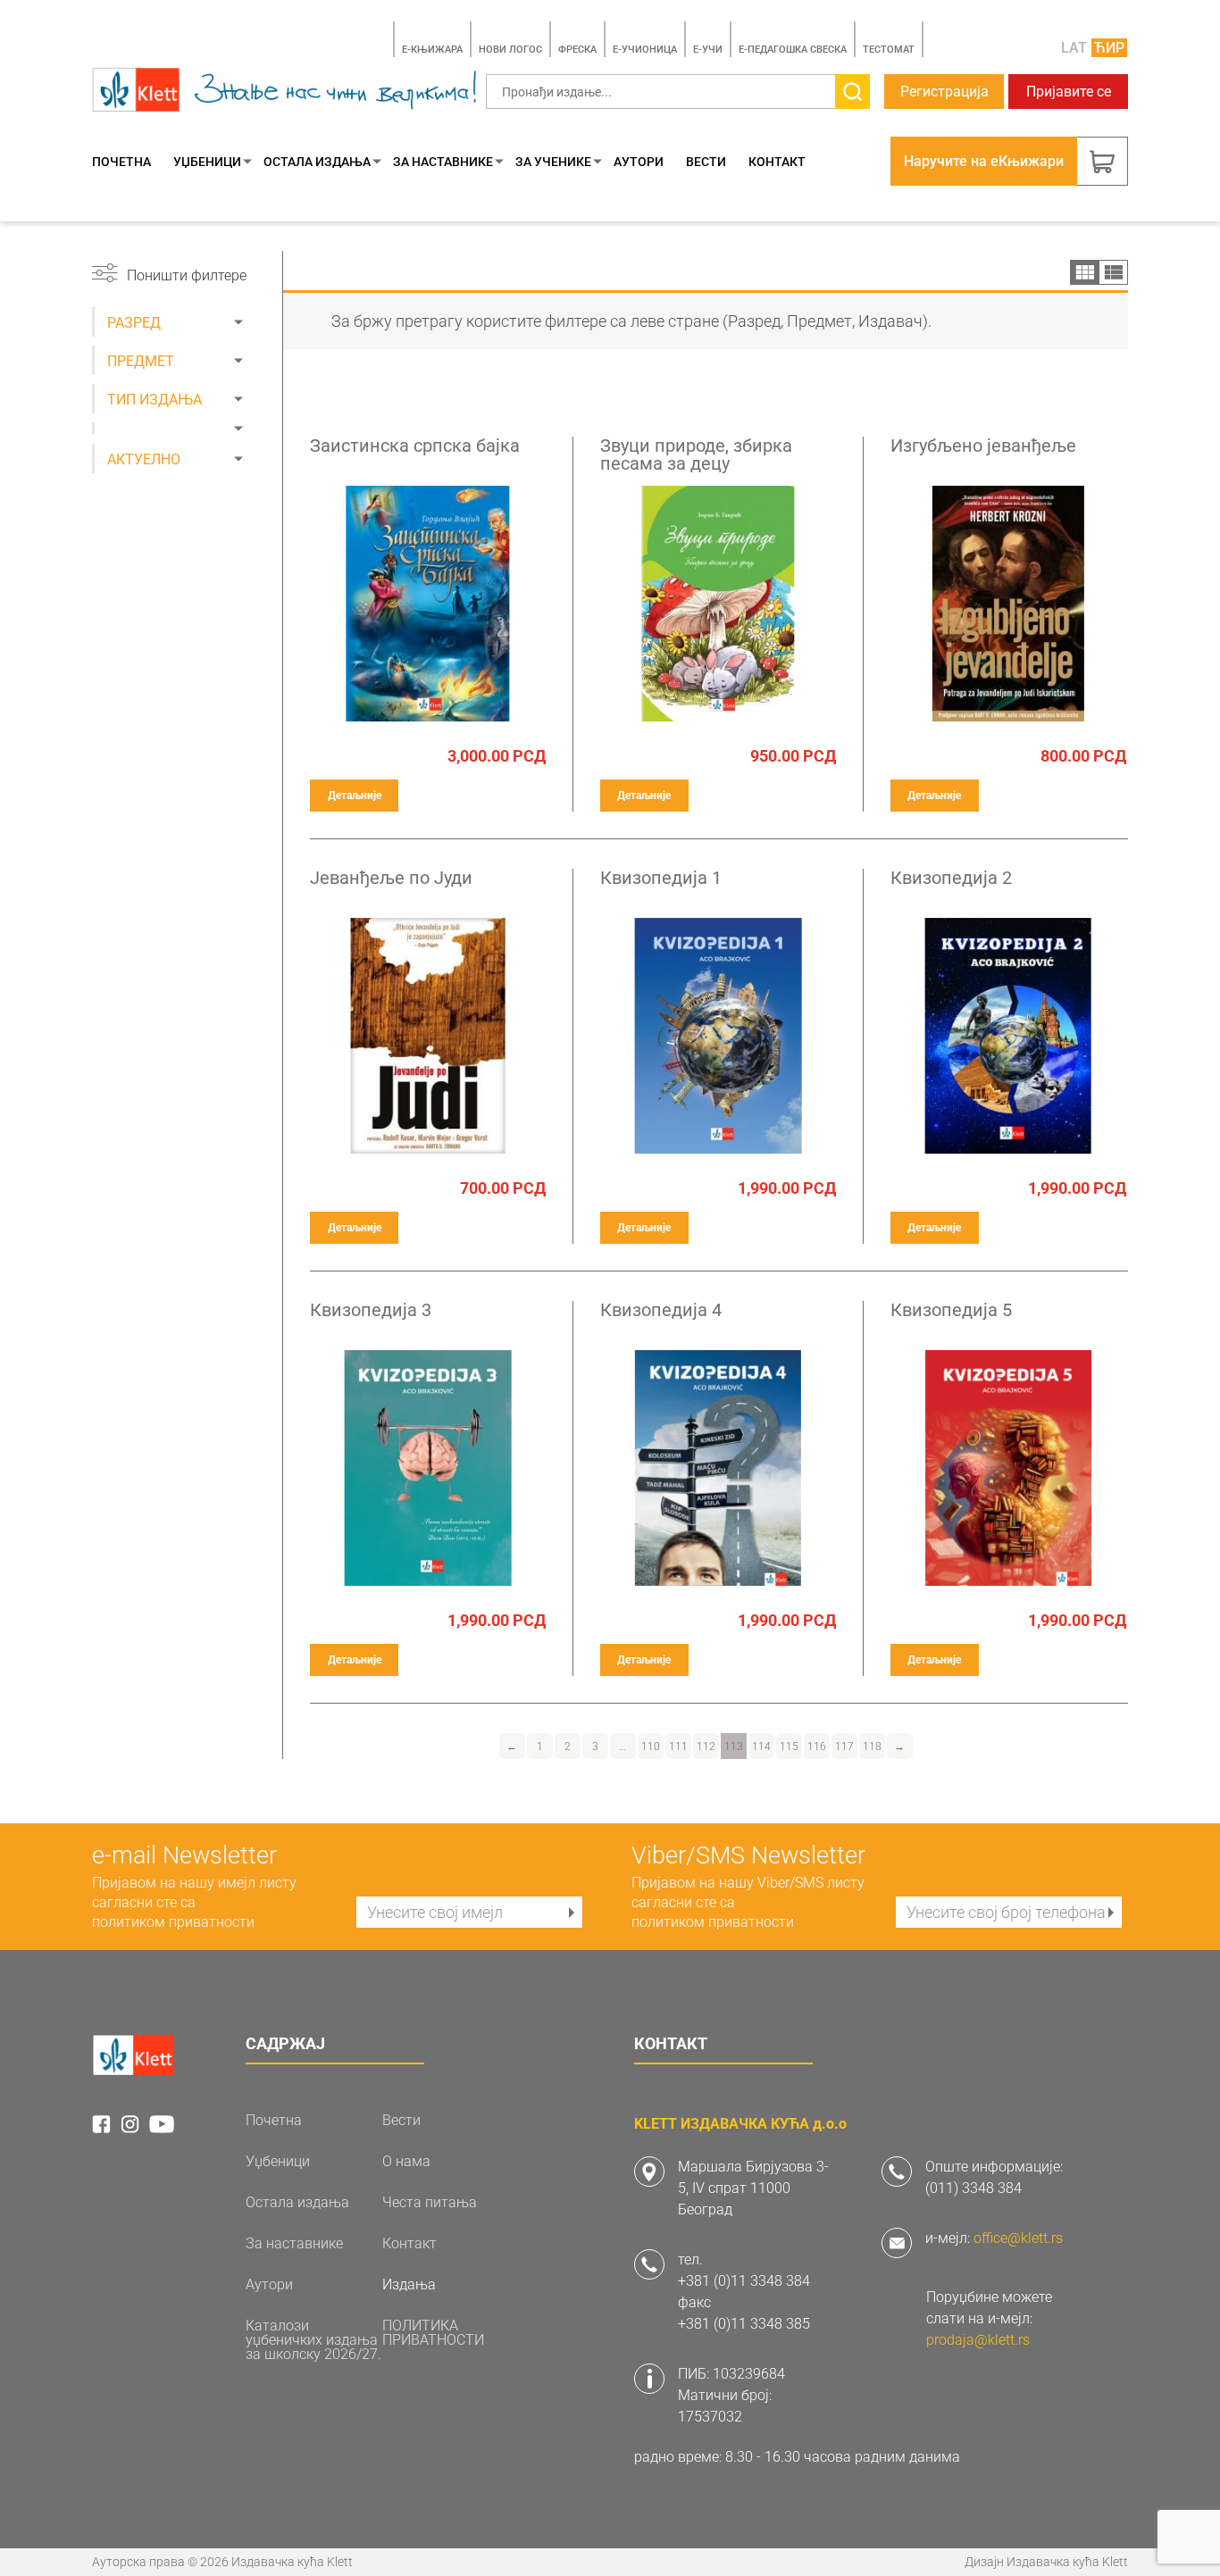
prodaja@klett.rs (978, 2340)
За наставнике (443, 162)
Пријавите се (1069, 92)
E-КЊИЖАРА (432, 50)
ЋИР (1109, 48)
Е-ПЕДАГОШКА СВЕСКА (793, 50)
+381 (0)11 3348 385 (744, 2324)
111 (678, 1747)
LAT (1074, 48)
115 (789, 1747)
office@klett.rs (1018, 2238)
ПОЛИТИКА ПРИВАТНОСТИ (433, 2333)
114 (761, 1747)
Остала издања (317, 162)
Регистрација (944, 92)
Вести (706, 162)
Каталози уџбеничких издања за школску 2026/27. (313, 2340)
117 (844, 1747)
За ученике (553, 162)
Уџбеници (207, 162)
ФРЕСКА (577, 50)
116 (817, 1747)
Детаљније (355, 796)
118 (872, 1747)
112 (706, 1747)
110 (651, 1747)
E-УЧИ (708, 50)
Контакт (777, 162)
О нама (406, 2162)
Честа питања (430, 2203)
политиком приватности (173, 1922)
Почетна (121, 162)
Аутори (639, 162)
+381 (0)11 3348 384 (744, 2281)
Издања (409, 2285)
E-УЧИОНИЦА (645, 50)
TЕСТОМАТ (889, 50)
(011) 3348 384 (973, 2188)
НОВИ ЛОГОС (510, 50)
